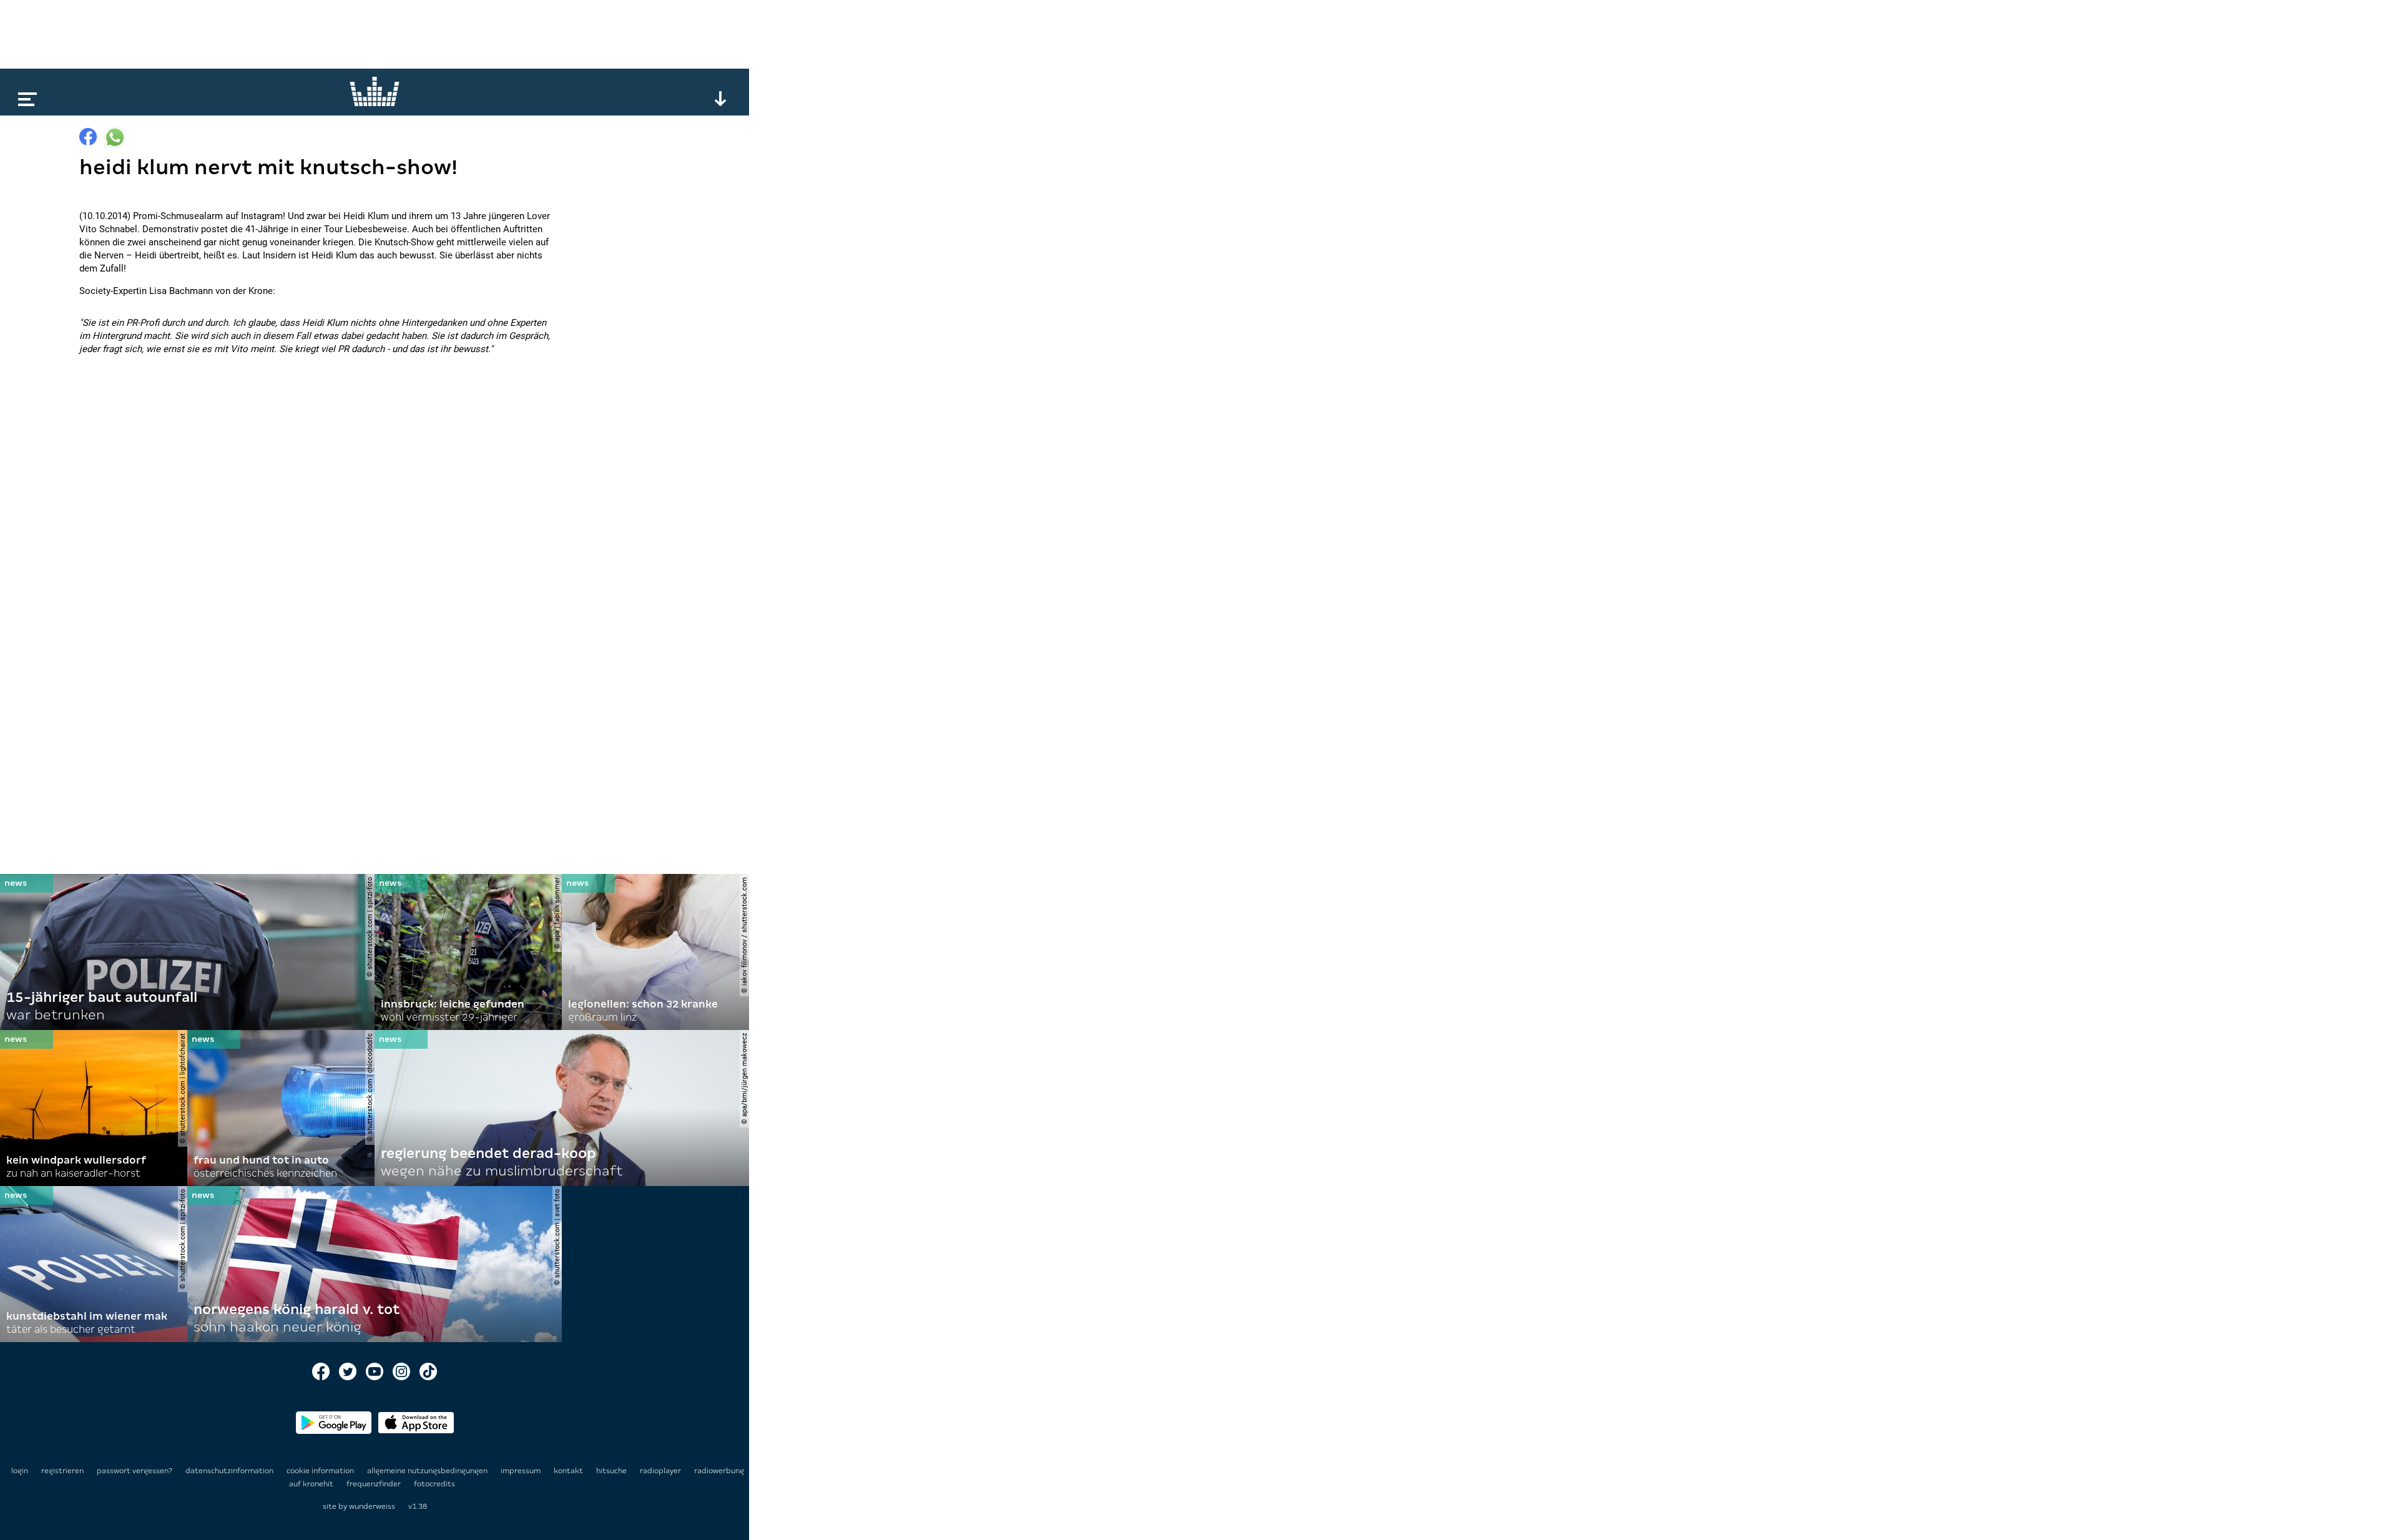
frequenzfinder (375, 1484)
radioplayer (661, 1471)
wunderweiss (372, 1506)
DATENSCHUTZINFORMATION (230, 1471)
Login (20, 1471)
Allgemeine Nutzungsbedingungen (428, 1471)
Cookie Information (321, 1471)
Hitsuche (612, 1471)
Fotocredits (434, 1484)
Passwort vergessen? (135, 1471)
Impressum (522, 1471)
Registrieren (62, 1471)
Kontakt (569, 1471)
